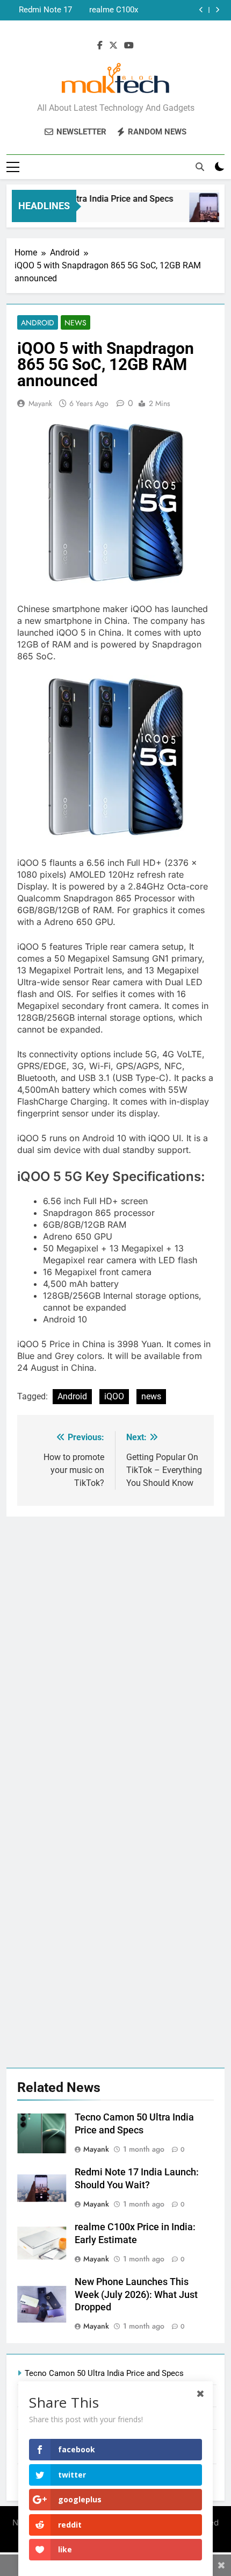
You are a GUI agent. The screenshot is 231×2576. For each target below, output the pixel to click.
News (75, 323)
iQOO (114, 1396)
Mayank (40, 403)
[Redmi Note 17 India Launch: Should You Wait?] (203, 213)
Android (38, 323)
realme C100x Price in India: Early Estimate (112, 10)
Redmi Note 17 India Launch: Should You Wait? (41, 10)
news (151, 1396)
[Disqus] (115, 1651)
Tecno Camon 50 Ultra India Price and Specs (104, 2373)
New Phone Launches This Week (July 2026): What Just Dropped (136, 2295)
